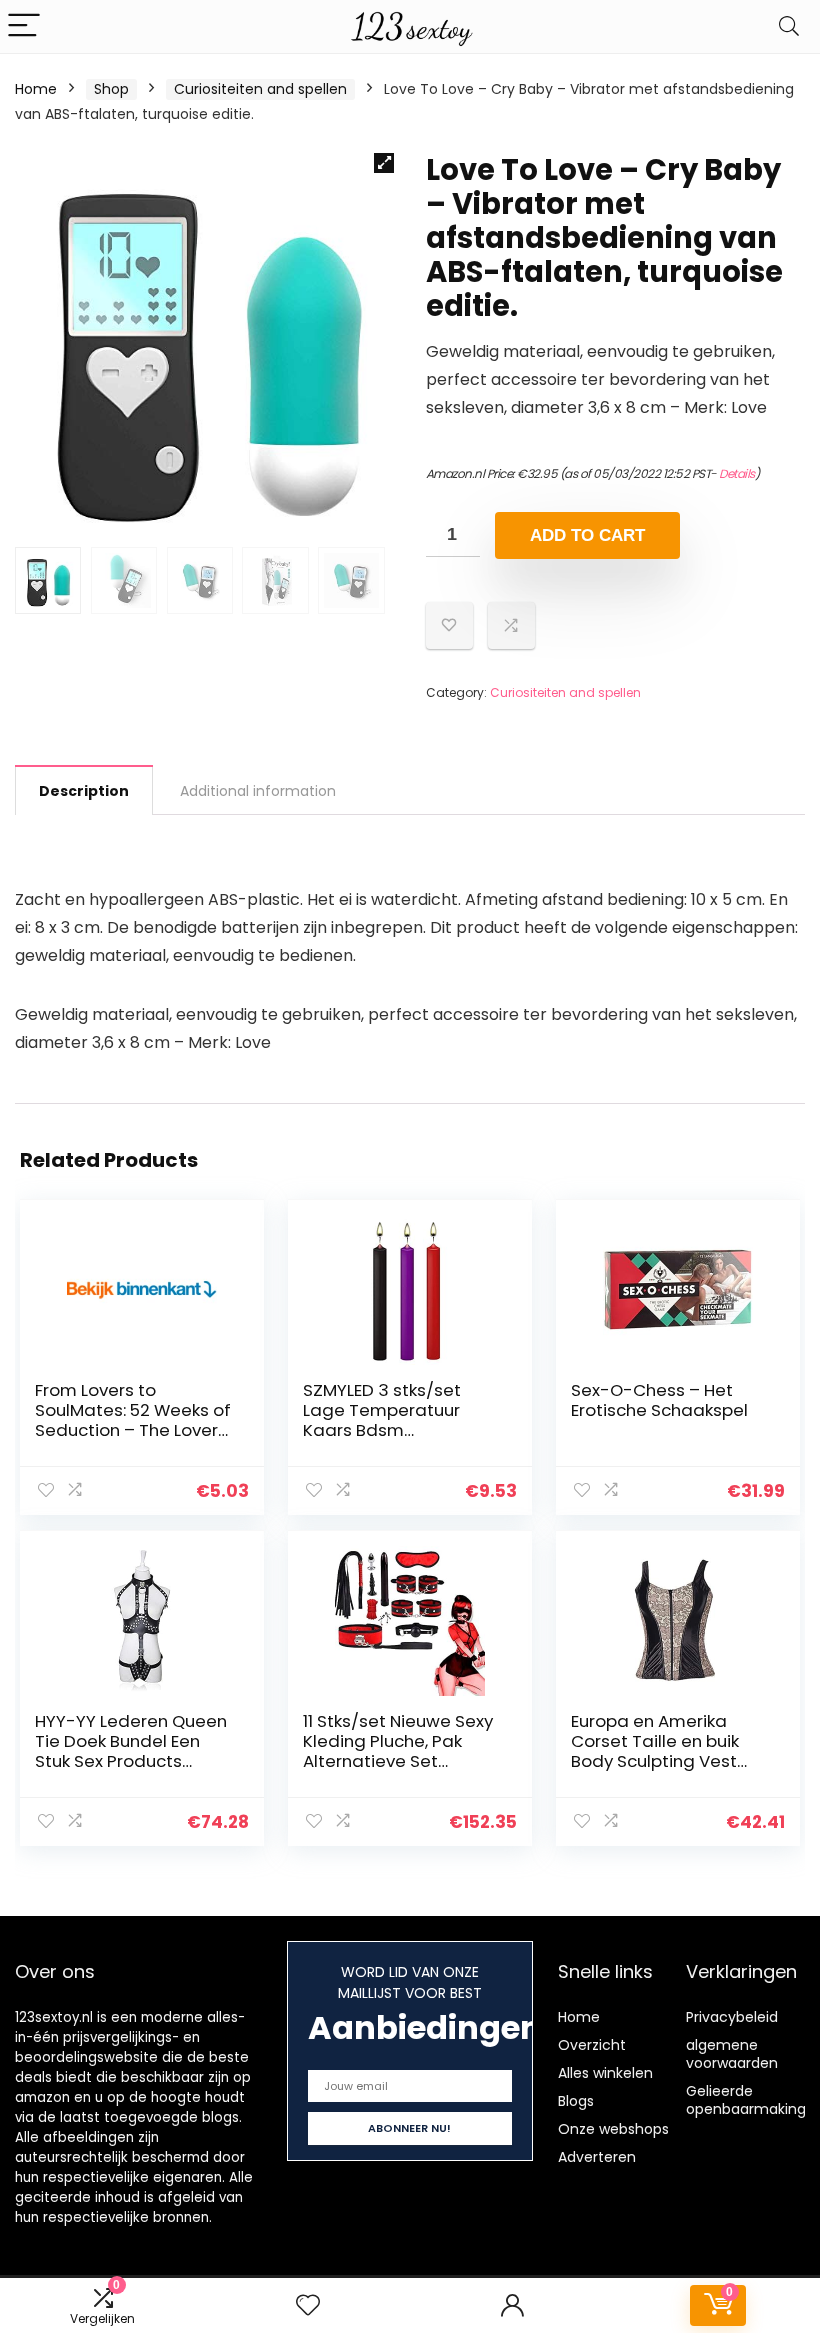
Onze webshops (613, 2129)
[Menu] (24, 26)
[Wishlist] (308, 2305)
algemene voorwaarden (732, 2054)
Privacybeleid (732, 2017)
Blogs (576, 2101)
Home (36, 89)
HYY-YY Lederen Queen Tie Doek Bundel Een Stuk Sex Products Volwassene (131, 1751)
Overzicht (592, 2045)
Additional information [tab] (258, 791)
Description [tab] (84, 791)
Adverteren (597, 2157)
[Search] (789, 26)
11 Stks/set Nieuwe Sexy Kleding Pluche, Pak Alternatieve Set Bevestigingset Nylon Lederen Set (398, 1761)
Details (737, 473)
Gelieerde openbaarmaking (746, 2100)
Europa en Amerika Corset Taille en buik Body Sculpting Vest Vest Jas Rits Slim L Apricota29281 (655, 1761)
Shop (111, 89)
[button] (384, 163)
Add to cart (587, 535)
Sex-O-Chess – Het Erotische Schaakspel (659, 1400)
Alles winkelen (605, 2073)
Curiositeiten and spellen (260, 89)
